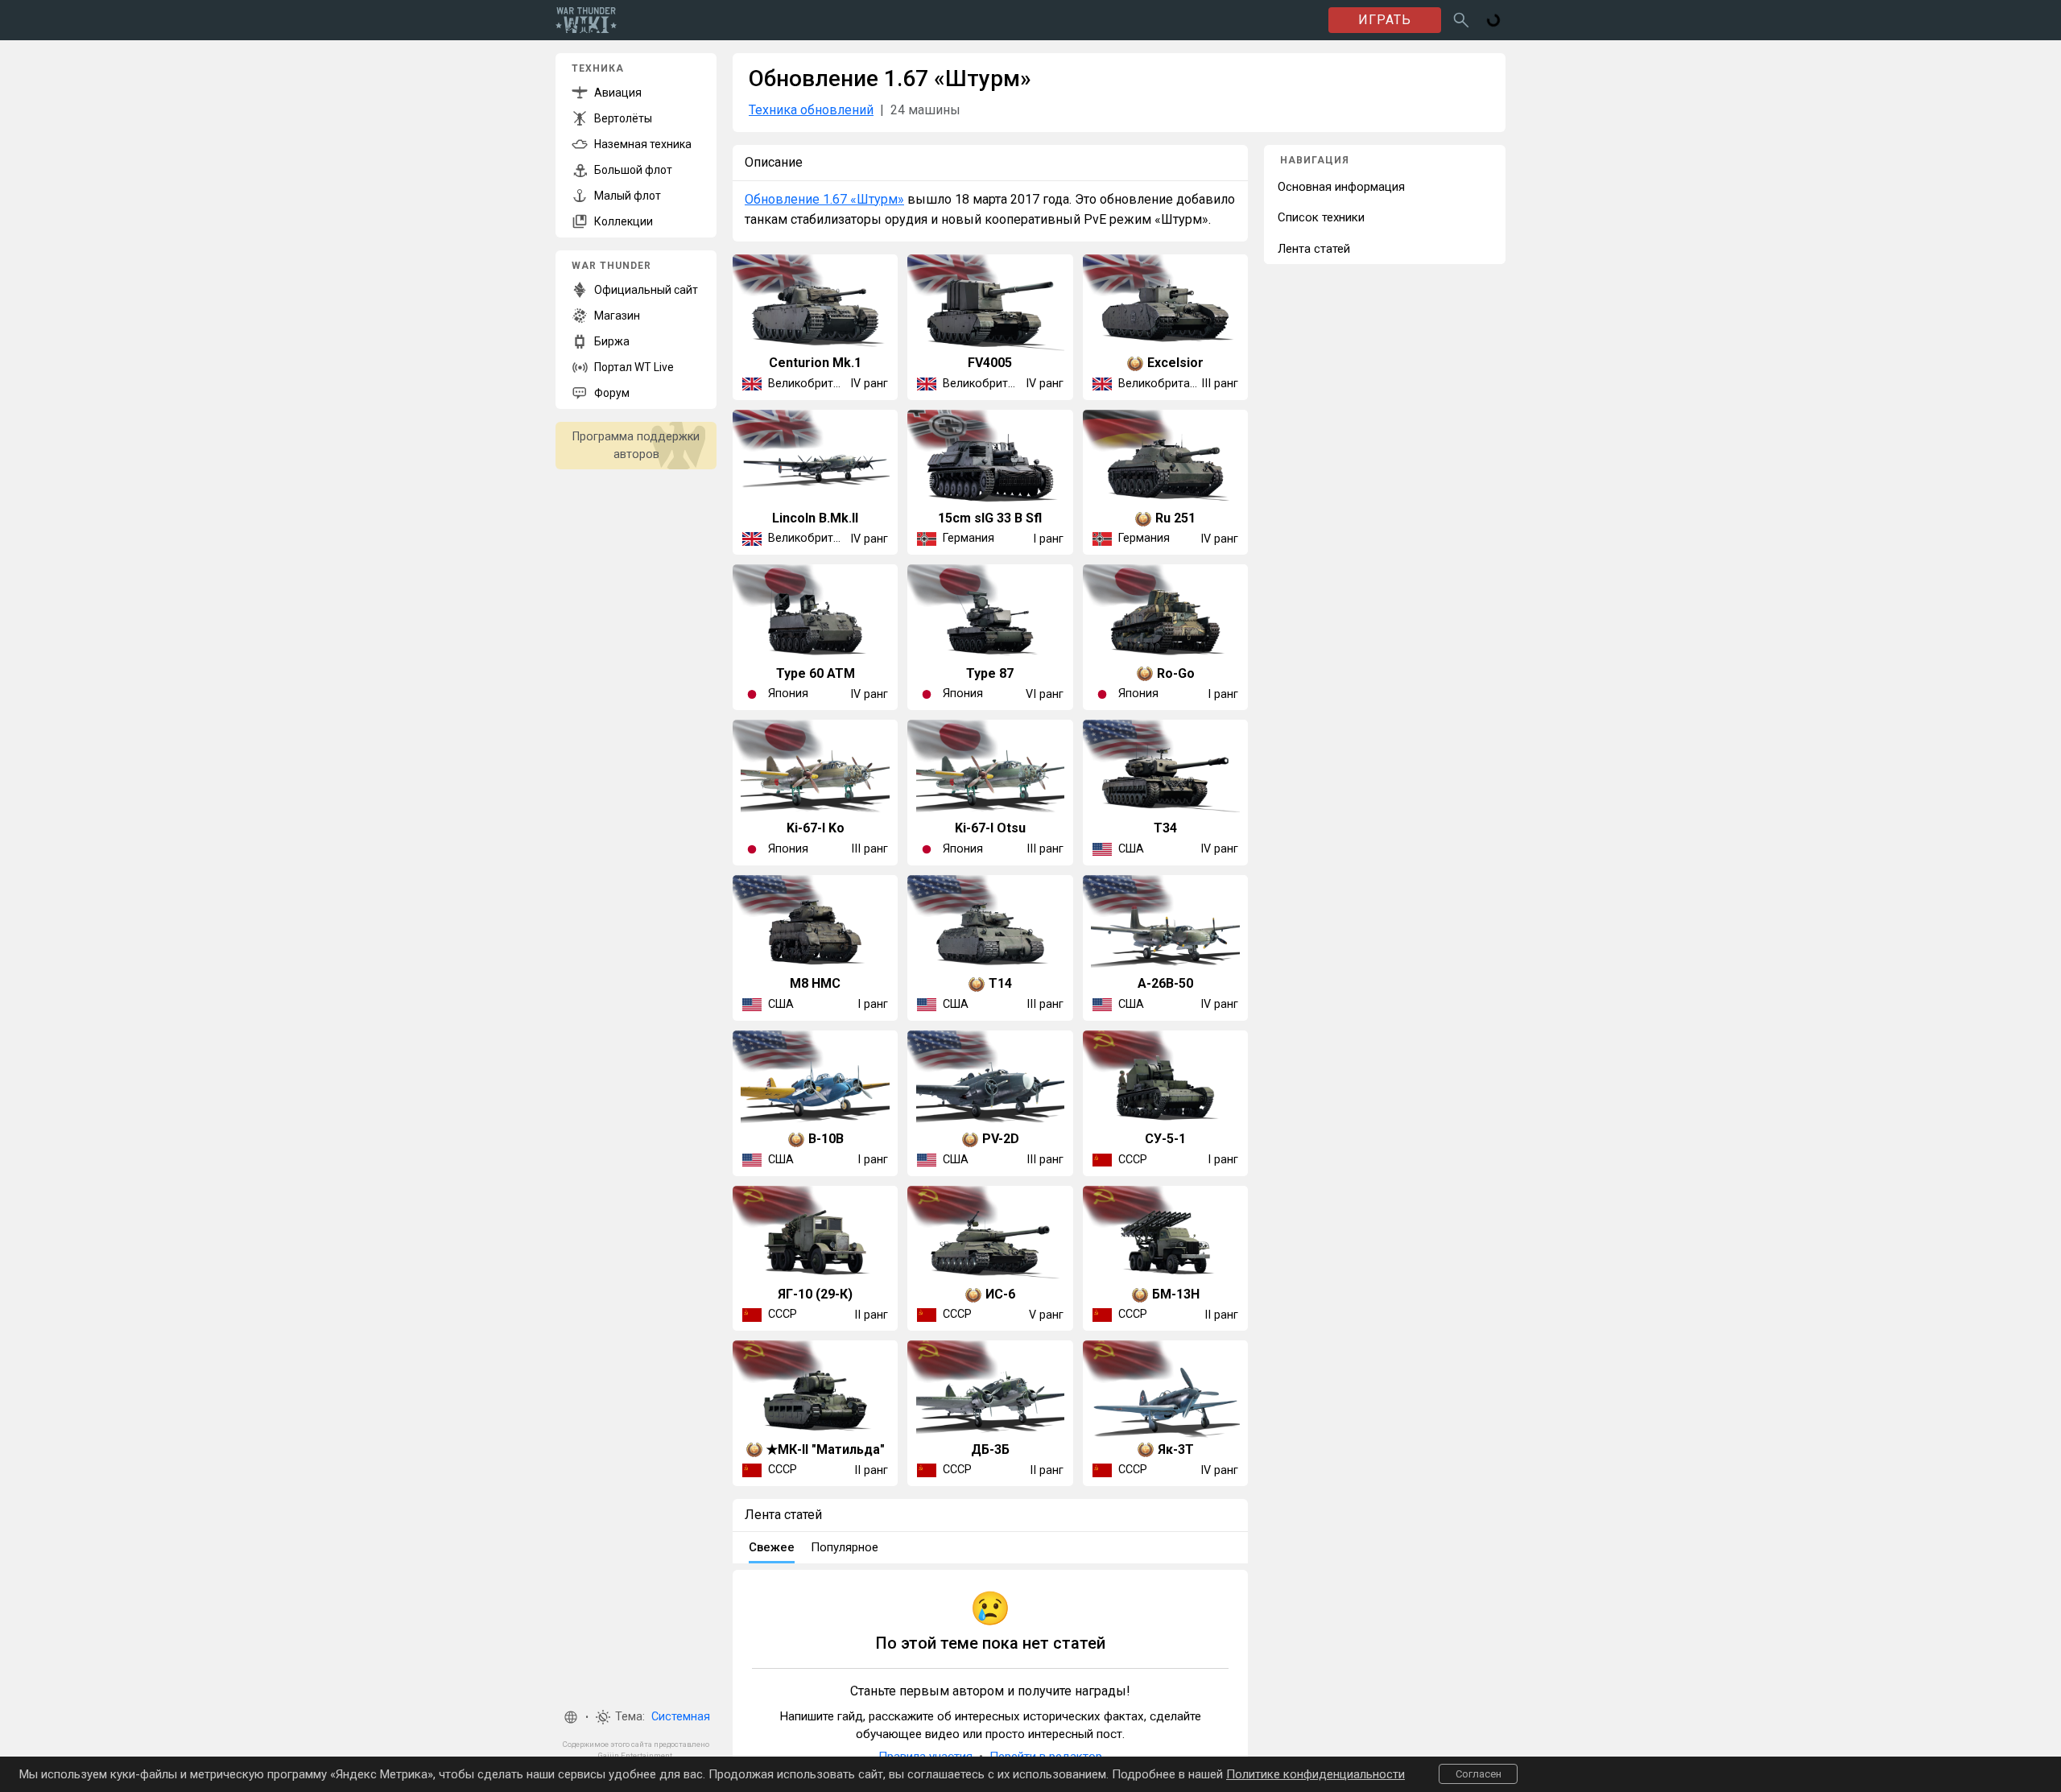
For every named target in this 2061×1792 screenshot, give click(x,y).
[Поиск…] (1461, 20)
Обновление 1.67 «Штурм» (824, 199)
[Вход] (1493, 20)
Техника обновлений (811, 110)
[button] (571, 1717)
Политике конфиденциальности (1315, 1774)
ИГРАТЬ (1385, 20)
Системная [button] (681, 1717)
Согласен (1479, 1774)
